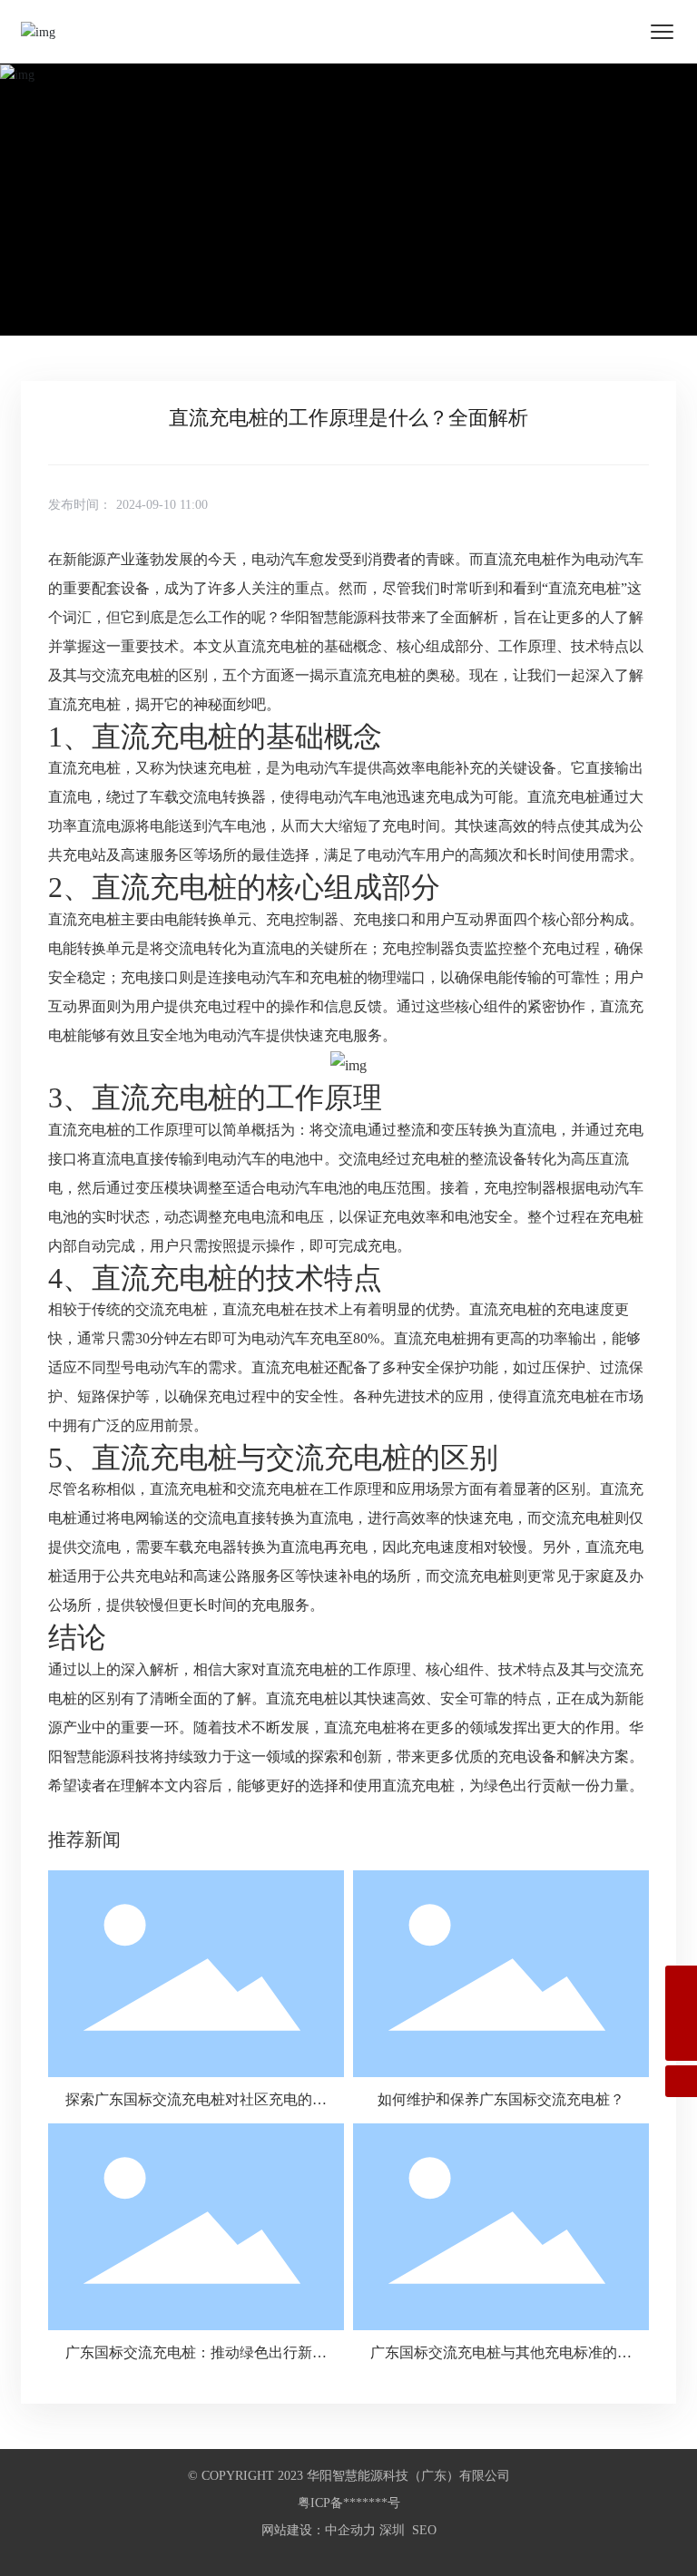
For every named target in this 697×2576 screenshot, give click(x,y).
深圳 (392, 2530)
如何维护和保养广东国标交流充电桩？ (501, 2099)
